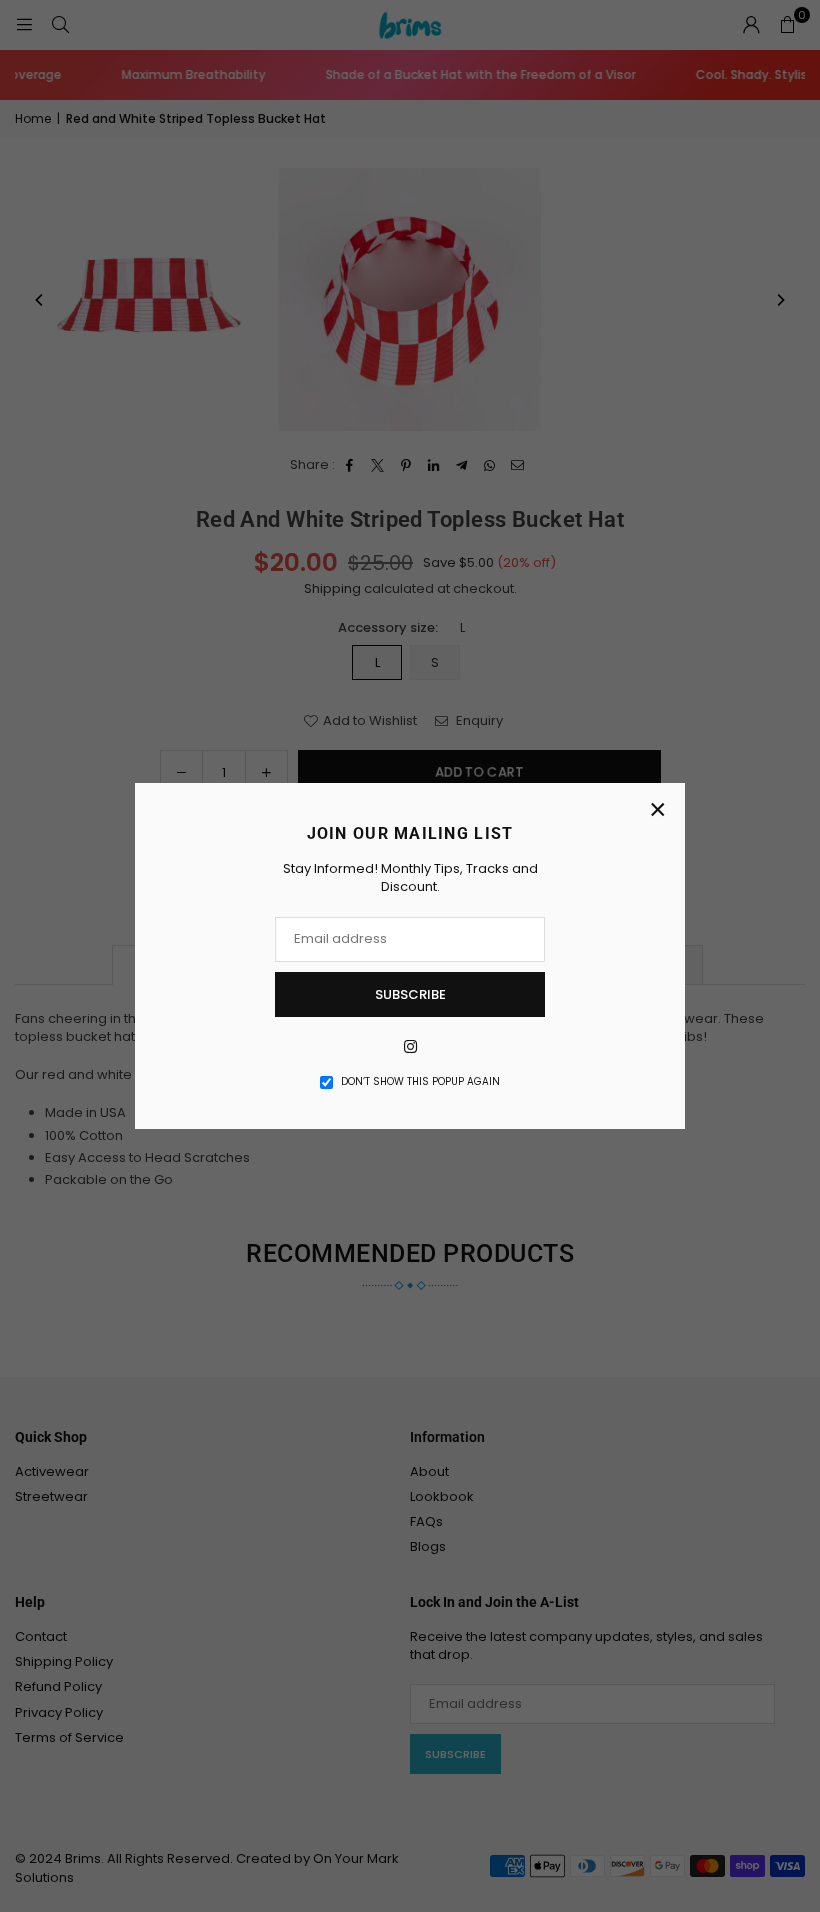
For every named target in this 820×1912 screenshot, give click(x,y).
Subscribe (410, 994)
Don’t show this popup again (420, 1082)
